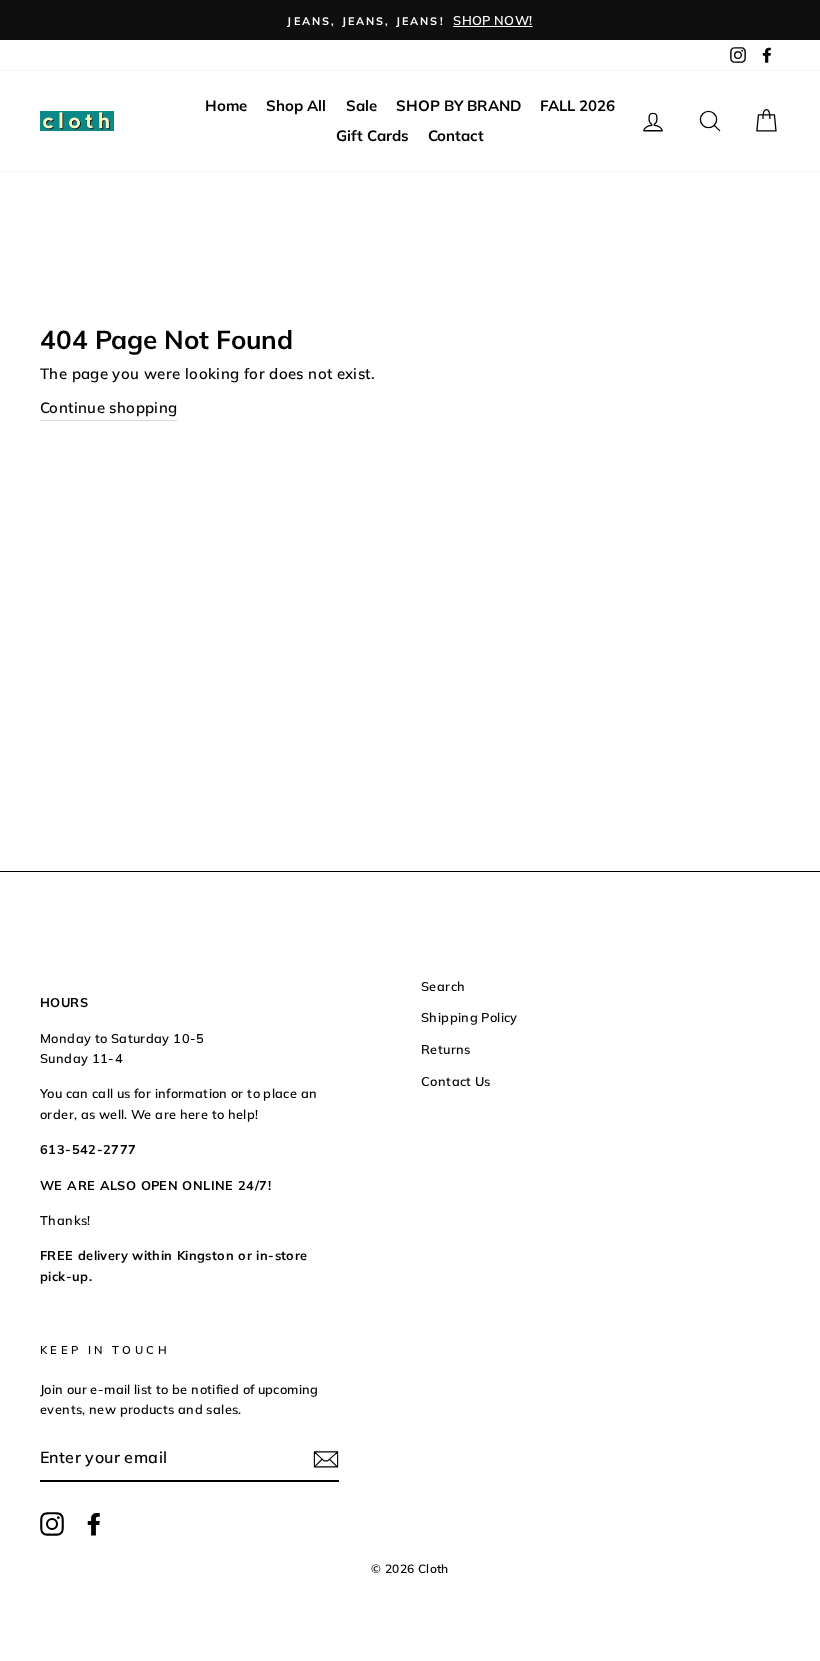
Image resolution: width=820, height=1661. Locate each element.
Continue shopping (108, 407)
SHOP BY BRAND (458, 105)
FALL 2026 (577, 105)
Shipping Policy (469, 1017)
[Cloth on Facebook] (94, 1524)
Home (226, 105)
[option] (410, 20)
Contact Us (456, 1081)
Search (443, 986)
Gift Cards (372, 135)
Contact (456, 135)
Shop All (296, 105)
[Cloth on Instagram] (52, 1524)
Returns (446, 1049)
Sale (361, 105)
